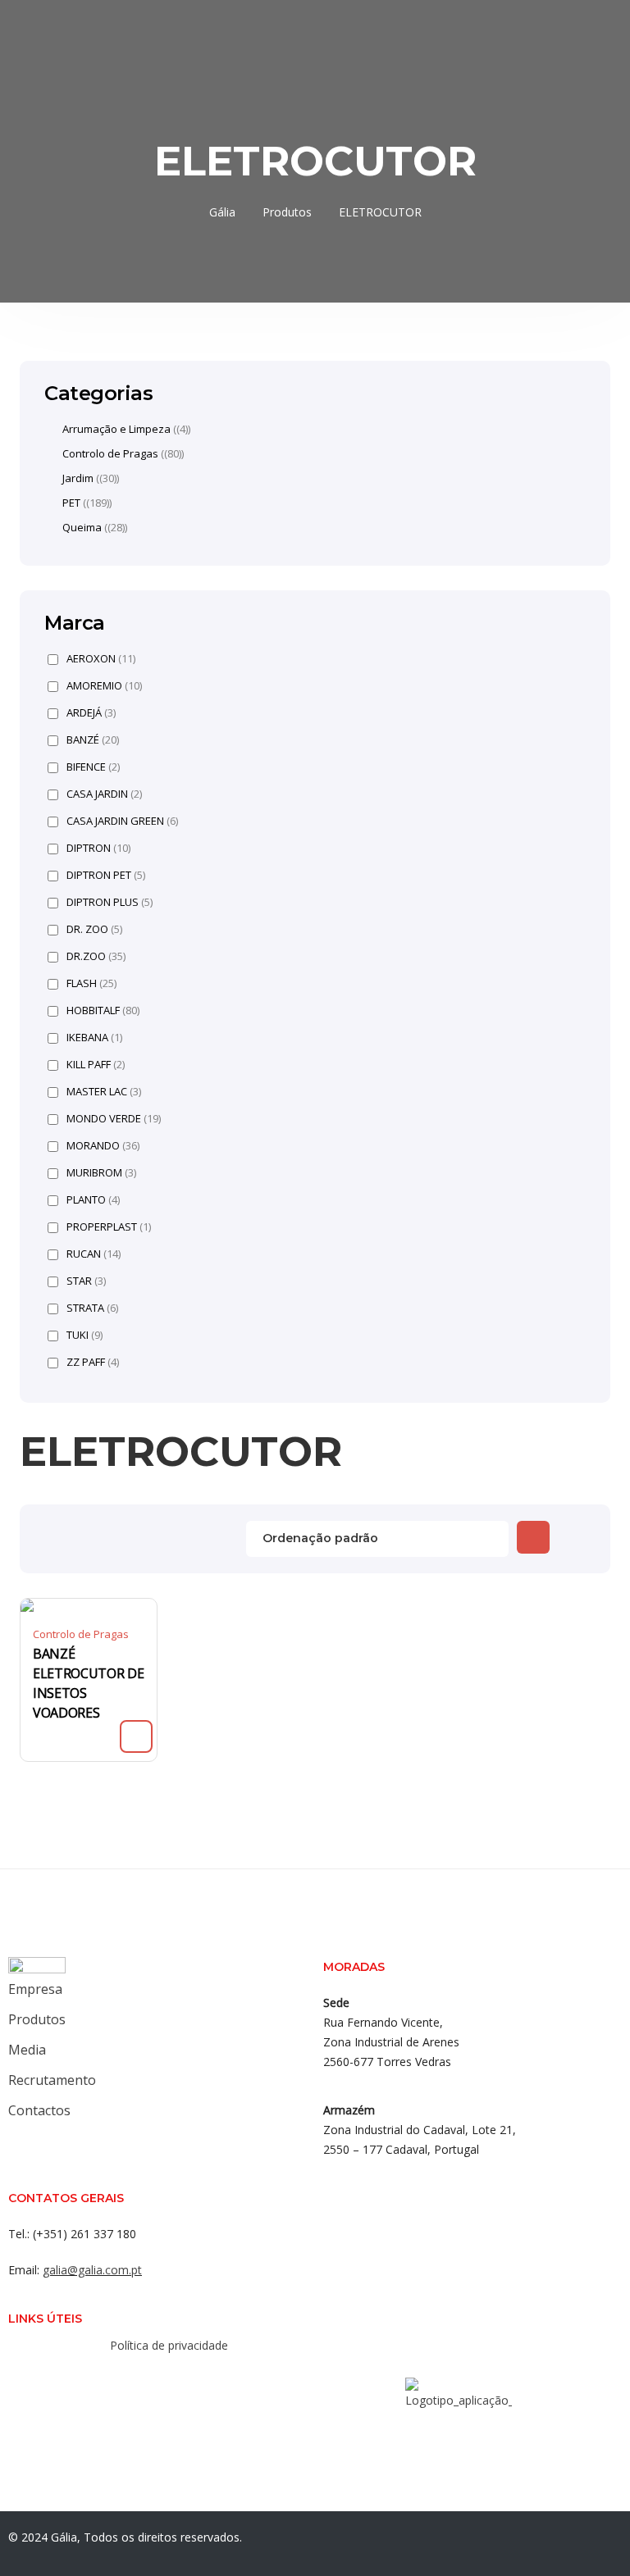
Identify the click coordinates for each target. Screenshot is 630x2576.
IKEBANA (94, 1038)
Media (27, 2050)
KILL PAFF (96, 1065)
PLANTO (93, 1200)
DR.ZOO (96, 956)
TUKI (84, 1335)
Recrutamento (52, 2080)
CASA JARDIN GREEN (122, 821)
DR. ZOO (94, 929)
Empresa (35, 1989)
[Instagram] (154, 2381)
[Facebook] (121, 2381)
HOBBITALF (103, 1010)
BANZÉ (93, 740)
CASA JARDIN (104, 794)
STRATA (92, 1308)
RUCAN (94, 1254)
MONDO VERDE (114, 1119)
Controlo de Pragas (81, 1634)
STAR (86, 1281)
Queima (82, 527)
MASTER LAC (104, 1092)
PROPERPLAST (109, 1227)
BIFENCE (93, 767)
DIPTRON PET (106, 875)
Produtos (37, 2019)
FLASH (91, 983)
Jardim (78, 478)
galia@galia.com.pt (92, 2270)
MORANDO (103, 1146)
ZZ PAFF (93, 1362)
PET (71, 503)
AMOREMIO (104, 686)
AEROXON (101, 659)
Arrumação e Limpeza (116, 429)
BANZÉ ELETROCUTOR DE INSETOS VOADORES (89, 1683)
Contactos (39, 2110)
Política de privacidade (169, 2345)
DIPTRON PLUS (110, 902)
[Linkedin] (187, 2381)
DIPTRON (98, 848)
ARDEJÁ (91, 713)
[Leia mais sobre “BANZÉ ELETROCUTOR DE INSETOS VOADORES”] (136, 1736)
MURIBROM (101, 1173)
